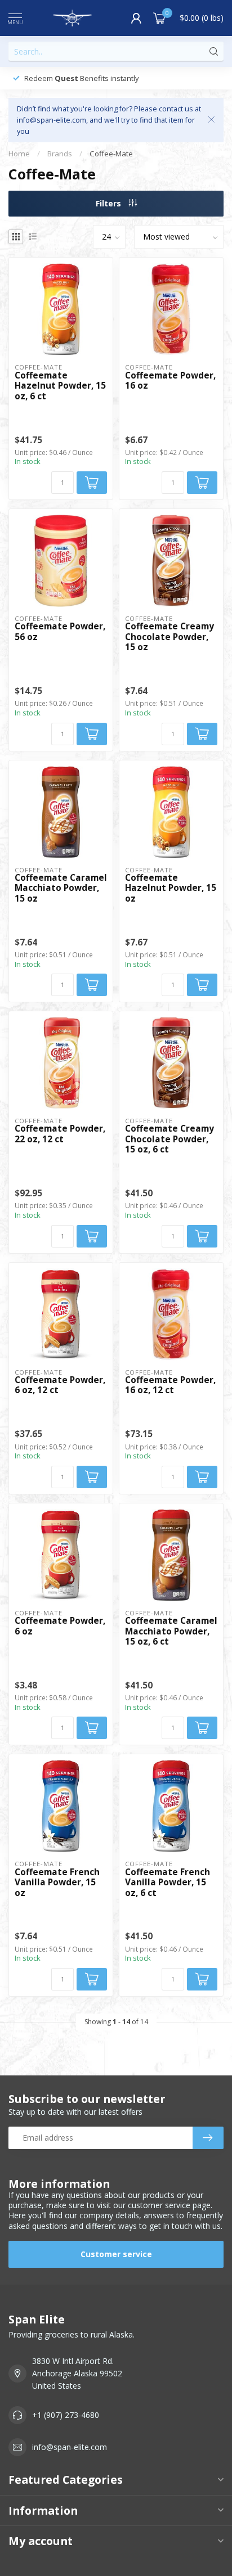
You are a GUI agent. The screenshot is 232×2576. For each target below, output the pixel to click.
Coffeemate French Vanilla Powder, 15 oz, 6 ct (168, 1883)
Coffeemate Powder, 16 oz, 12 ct (170, 1386)
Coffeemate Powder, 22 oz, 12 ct (60, 1134)
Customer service (116, 2254)
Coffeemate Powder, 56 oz (60, 632)
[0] (159, 18)
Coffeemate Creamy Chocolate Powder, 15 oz (169, 637)
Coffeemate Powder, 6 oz (60, 1626)
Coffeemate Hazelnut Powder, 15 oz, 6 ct (60, 386)
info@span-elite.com (70, 2447)
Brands (60, 154)
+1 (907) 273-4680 (66, 2415)
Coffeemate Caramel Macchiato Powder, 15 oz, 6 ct (171, 1631)
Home (19, 154)
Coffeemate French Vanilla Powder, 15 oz (57, 1883)
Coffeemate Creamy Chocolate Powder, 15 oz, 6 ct (169, 1139)
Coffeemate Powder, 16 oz (170, 381)
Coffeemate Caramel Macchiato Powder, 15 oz (61, 888)
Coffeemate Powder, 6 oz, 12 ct (60, 1386)
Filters (110, 203)
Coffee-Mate (111, 154)
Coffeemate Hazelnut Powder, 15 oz (171, 888)
